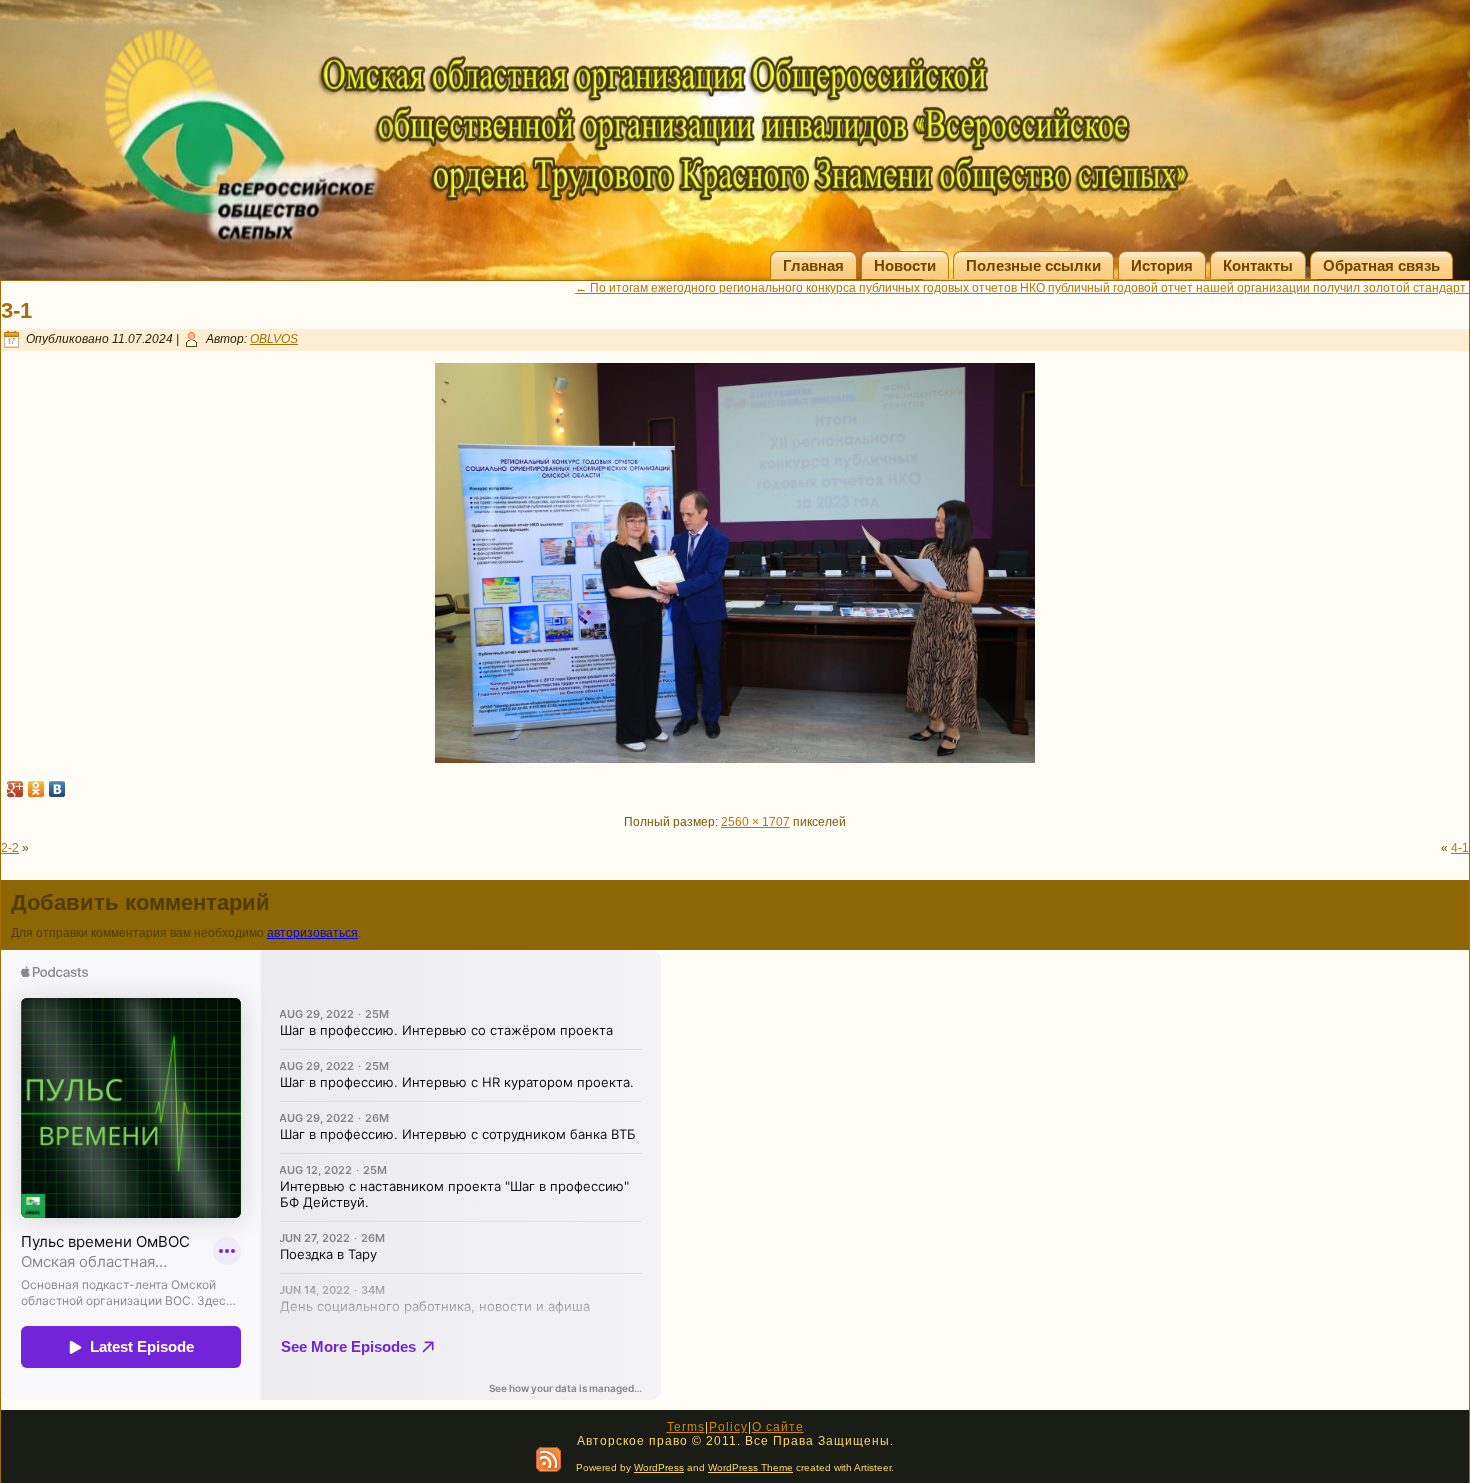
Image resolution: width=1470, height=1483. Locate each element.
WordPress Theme (750, 1467)
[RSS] (548, 1459)
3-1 (16, 310)
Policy (728, 1427)
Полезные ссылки (1033, 265)
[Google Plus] (15, 789)
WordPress (659, 1467)
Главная (813, 265)
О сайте (778, 1427)
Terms (686, 1427)
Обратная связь (1381, 265)
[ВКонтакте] (57, 789)
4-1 (1460, 848)
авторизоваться (312, 933)
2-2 (10, 848)
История (1162, 265)
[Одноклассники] (36, 789)
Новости (905, 265)
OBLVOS (274, 339)
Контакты (1258, 265)
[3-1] (735, 759)
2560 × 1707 (755, 822)
